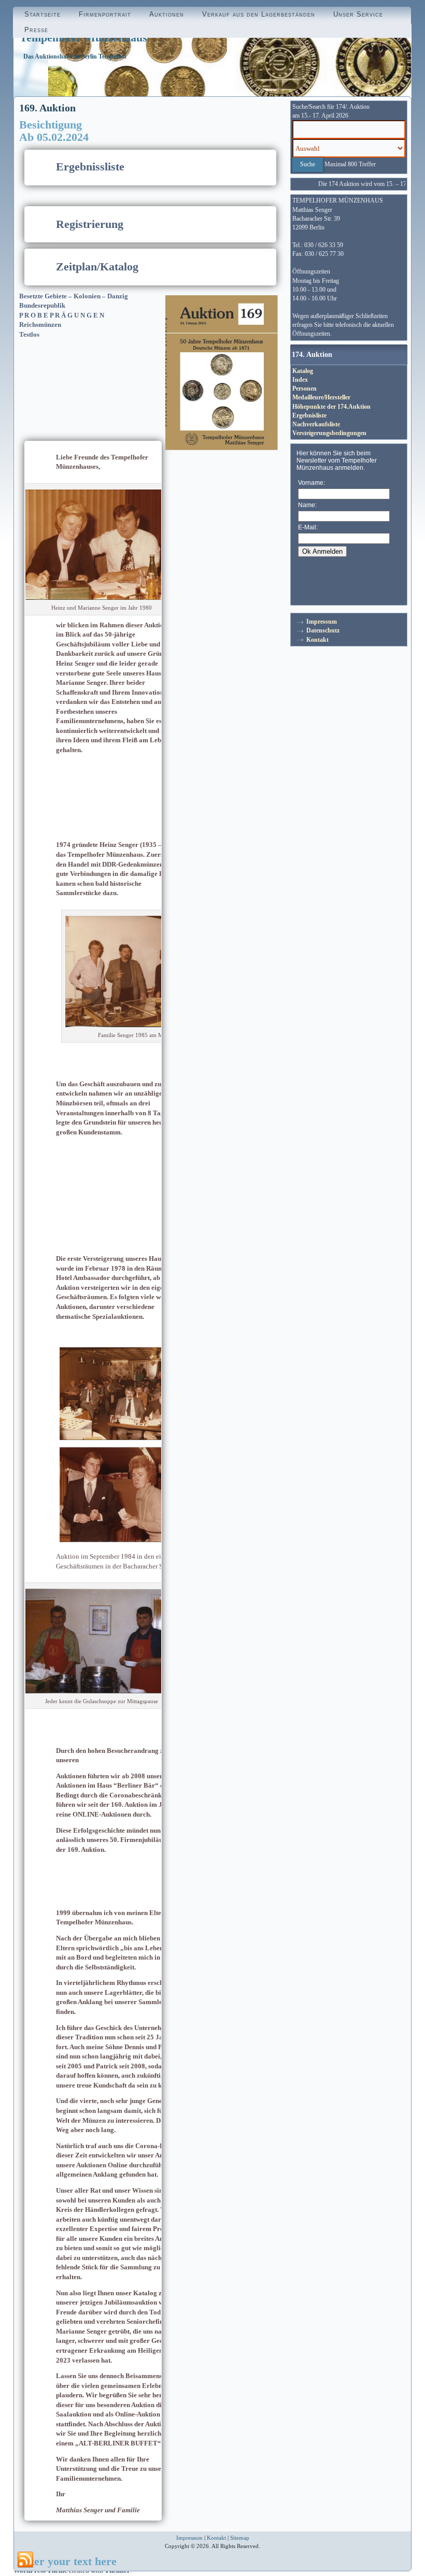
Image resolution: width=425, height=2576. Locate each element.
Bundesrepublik (42, 305)
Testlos (29, 334)
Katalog (303, 371)
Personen (304, 388)
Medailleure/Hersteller (321, 397)
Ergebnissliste (90, 167)
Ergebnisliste (309, 415)
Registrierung (90, 224)
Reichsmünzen (40, 325)
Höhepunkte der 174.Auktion (331, 407)
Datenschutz (323, 630)
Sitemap (240, 2538)
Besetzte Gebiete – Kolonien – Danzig (74, 296)
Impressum (322, 622)
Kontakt (317, 640)
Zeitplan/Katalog (97, 267)
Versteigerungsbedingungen (329, 433)
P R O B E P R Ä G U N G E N (62, 315)
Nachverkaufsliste (316, 424)
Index (300, 380)
